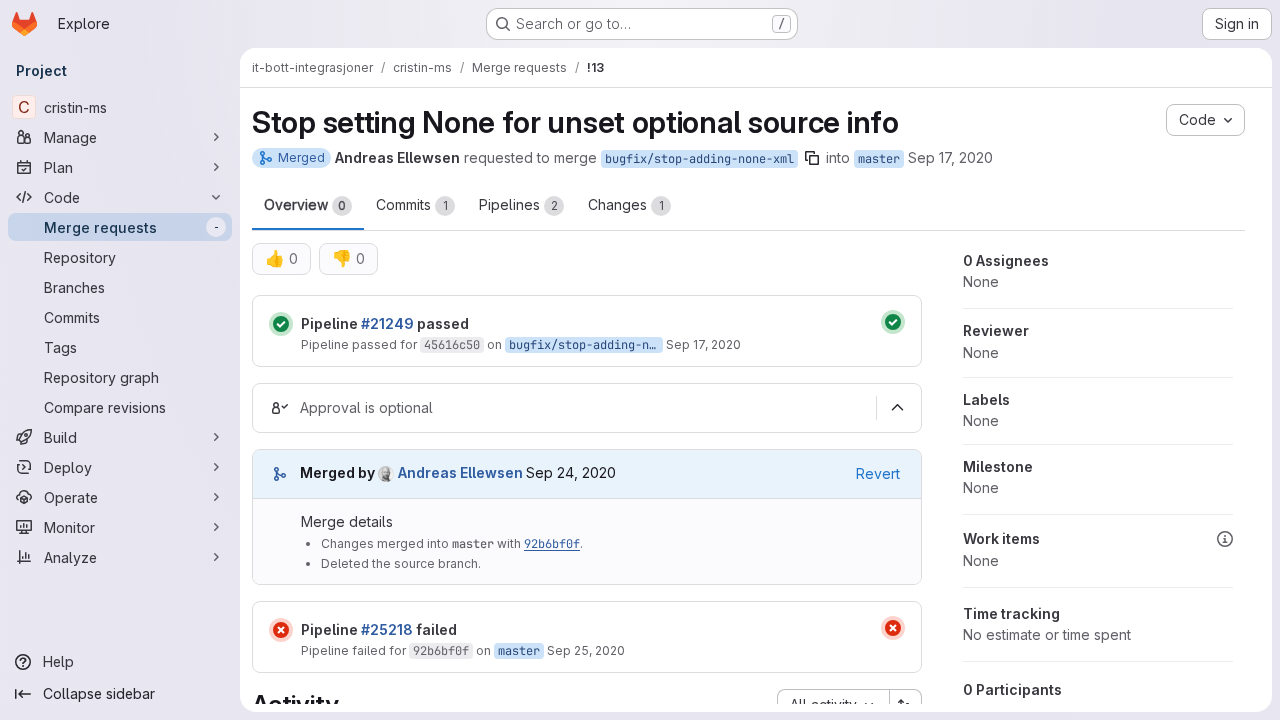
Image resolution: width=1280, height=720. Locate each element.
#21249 (387, 323)
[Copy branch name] (812, 158)
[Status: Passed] (281, 324)
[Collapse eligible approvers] (897, 408)
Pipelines (518, 204)
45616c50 (452, 345)
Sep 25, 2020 (586, 650)
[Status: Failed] (281, 630)
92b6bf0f (552, 544)
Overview (305, 204)
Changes (626, 204)
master (879, 159)
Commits (412, 204)
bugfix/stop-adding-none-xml (699, 159)
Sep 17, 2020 (950, 157)
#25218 (387, 629)
